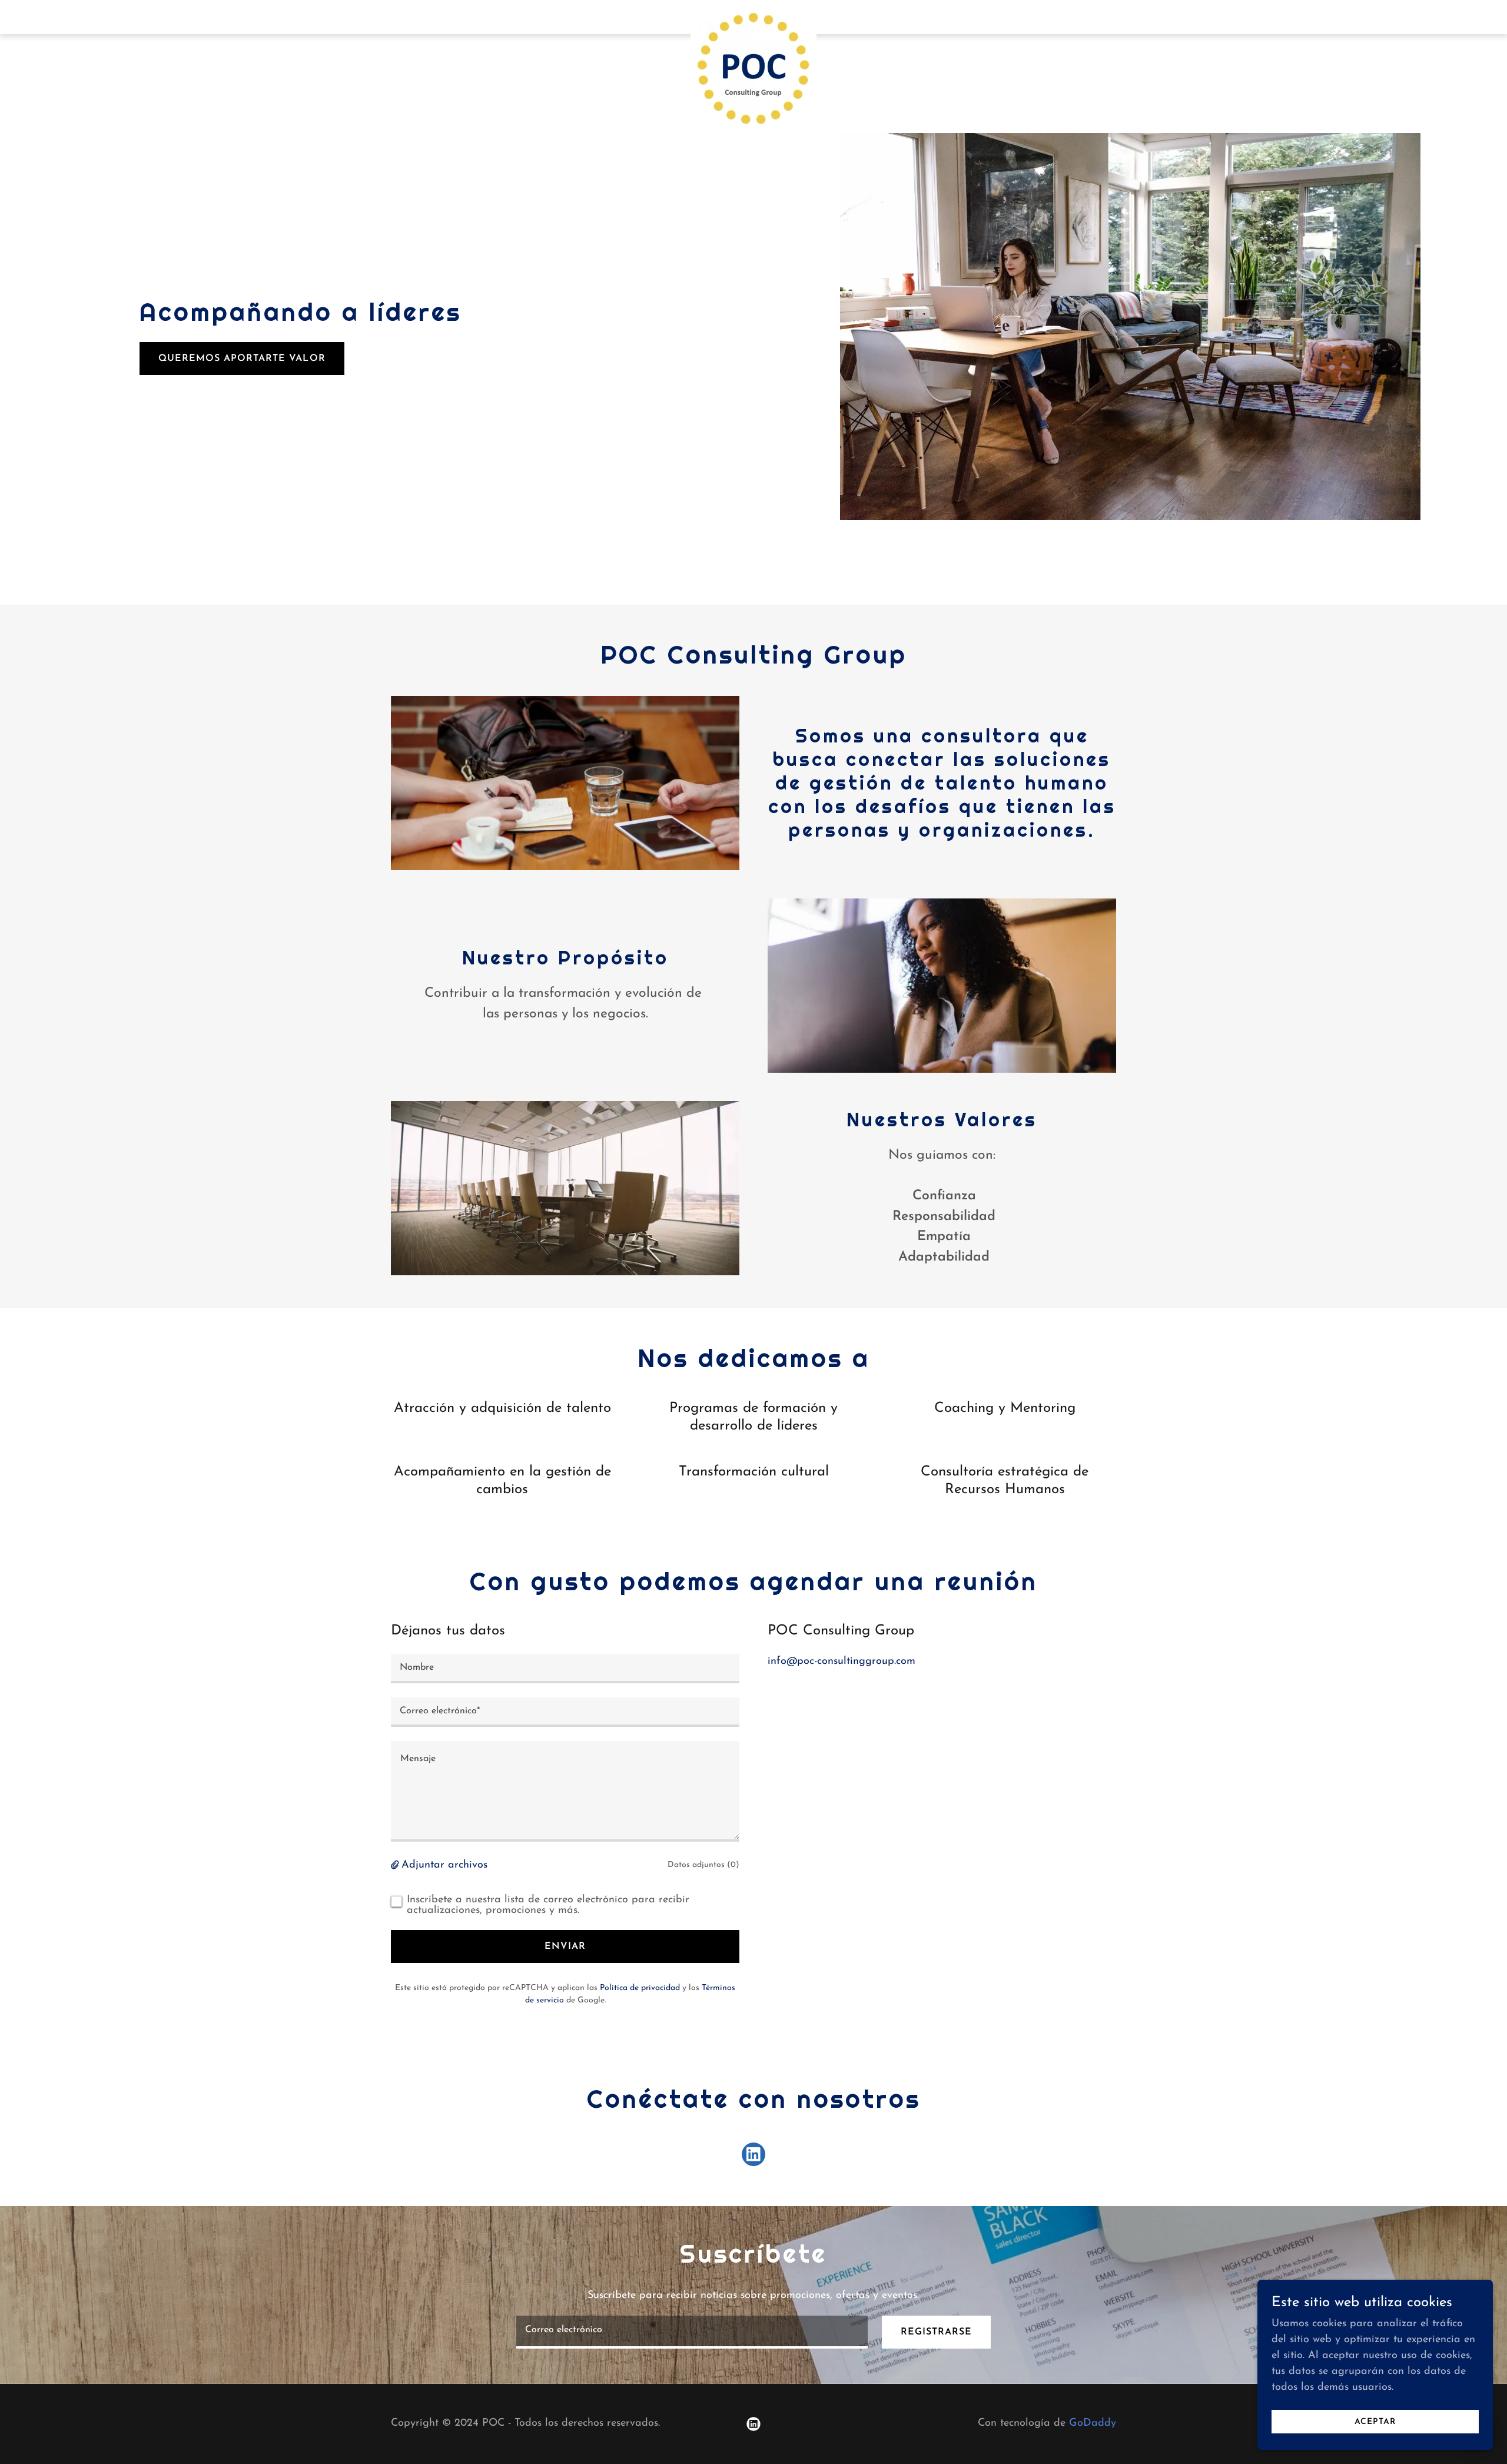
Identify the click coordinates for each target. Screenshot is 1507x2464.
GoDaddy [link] (1093, 2423)
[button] (396, 1866)
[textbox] (565, 1669)
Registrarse (936, 2332)
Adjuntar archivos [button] (444, 1865)
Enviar (565, 1946)
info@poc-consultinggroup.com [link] (842, 1662)
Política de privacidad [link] (640, 1988)
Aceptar (1375, 2422)
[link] (754, 15)
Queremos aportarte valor (242, 359)
